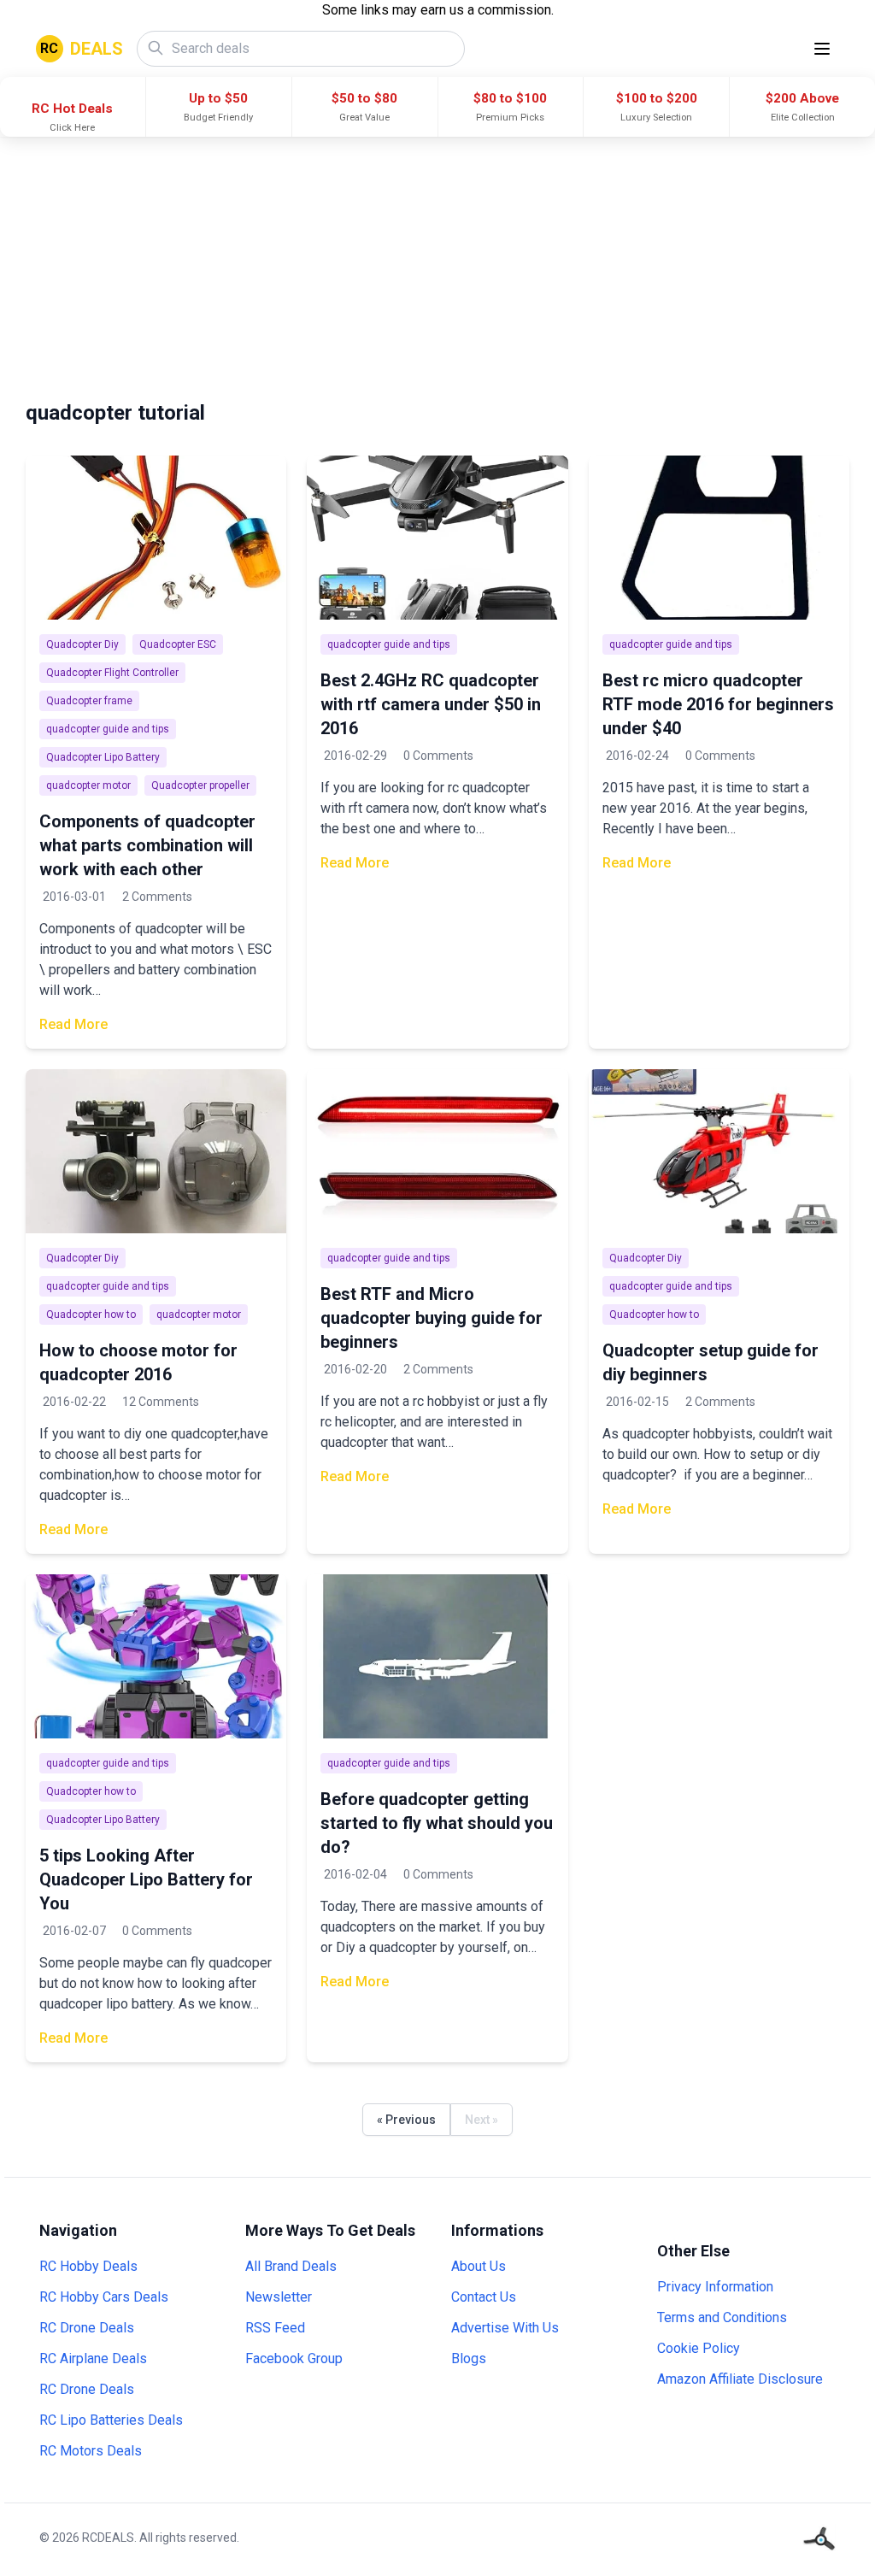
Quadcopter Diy (82, 644)
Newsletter (279, 2297)
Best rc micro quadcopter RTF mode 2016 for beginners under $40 (718, 704)
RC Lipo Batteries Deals (111, 2420)
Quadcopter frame (89, 701)
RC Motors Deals (91, 2451)
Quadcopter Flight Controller (112, 673)
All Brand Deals (291, 2266)
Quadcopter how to (91, 1314)
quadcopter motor (88, 785)
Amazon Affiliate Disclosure (740, 2379)
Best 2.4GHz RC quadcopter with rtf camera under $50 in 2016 (431, 704)
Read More (73, 1024)
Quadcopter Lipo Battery (103, 757)
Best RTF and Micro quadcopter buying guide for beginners (432, 1318)
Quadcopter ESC (178, 644)
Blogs (469, 2358)
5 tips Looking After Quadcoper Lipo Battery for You (146, 1879)
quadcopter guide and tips (108, 729)
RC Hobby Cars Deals (104, 2297)
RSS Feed (275, 2328)
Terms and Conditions (722, 2317)
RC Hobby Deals (88, 2266)
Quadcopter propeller (200, 785)
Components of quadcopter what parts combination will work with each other (147, 845)
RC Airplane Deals (93, 2358)
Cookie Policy (699, 2348)
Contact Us (484, 2297)
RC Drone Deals (87, 2328)
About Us (479, 2266)
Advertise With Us (505, 2328)
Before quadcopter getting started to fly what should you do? (437, 1823)
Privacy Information (715, 2287)
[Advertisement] (437, 265)
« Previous (406, 2120)
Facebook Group (294, 2358)
